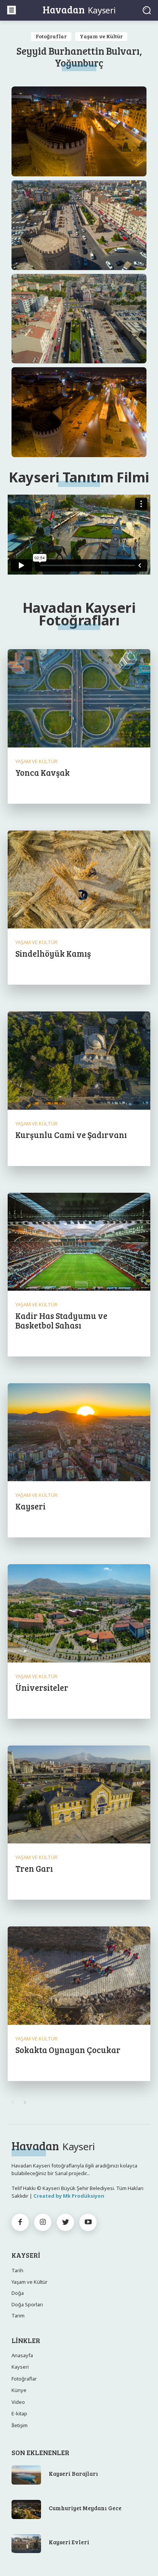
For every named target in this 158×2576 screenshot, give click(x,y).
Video (18, 2402)
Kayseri (30, 1506)
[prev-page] (12, 2102)
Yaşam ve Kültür (101, 36)
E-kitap (19, 2413)
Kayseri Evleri (69, 2542)
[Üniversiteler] (79, 1614)
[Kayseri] (79, 1433)
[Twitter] (65, 2222)
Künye (19, 2390)
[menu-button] (12, 10)
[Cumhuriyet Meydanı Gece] (26, 2509)
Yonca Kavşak (43, 772)
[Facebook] (20, 2222)
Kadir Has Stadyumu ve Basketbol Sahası (61, 1320)
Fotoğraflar (51, 36)
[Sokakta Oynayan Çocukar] (79, 1976)
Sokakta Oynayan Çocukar (68, 2050)
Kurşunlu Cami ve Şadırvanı (71, 1135)
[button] (147, 10)
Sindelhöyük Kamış (53, 953)
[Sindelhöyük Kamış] (79, 880)
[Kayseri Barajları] (26, 2475)
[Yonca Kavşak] (79, 699)
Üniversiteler (42, 1687)
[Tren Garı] (79, 1795)
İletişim (20, 2425)
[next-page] (25, 2102)
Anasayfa (22, 2355)
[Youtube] (88, 2222)
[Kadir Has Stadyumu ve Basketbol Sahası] (79, 1242)
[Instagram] (43, 2222)
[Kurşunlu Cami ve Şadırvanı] (79, 1061)
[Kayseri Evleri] (26, 2544)
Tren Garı (34, 1868)
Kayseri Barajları (73, 2473)
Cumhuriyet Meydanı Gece (85, 2508)
